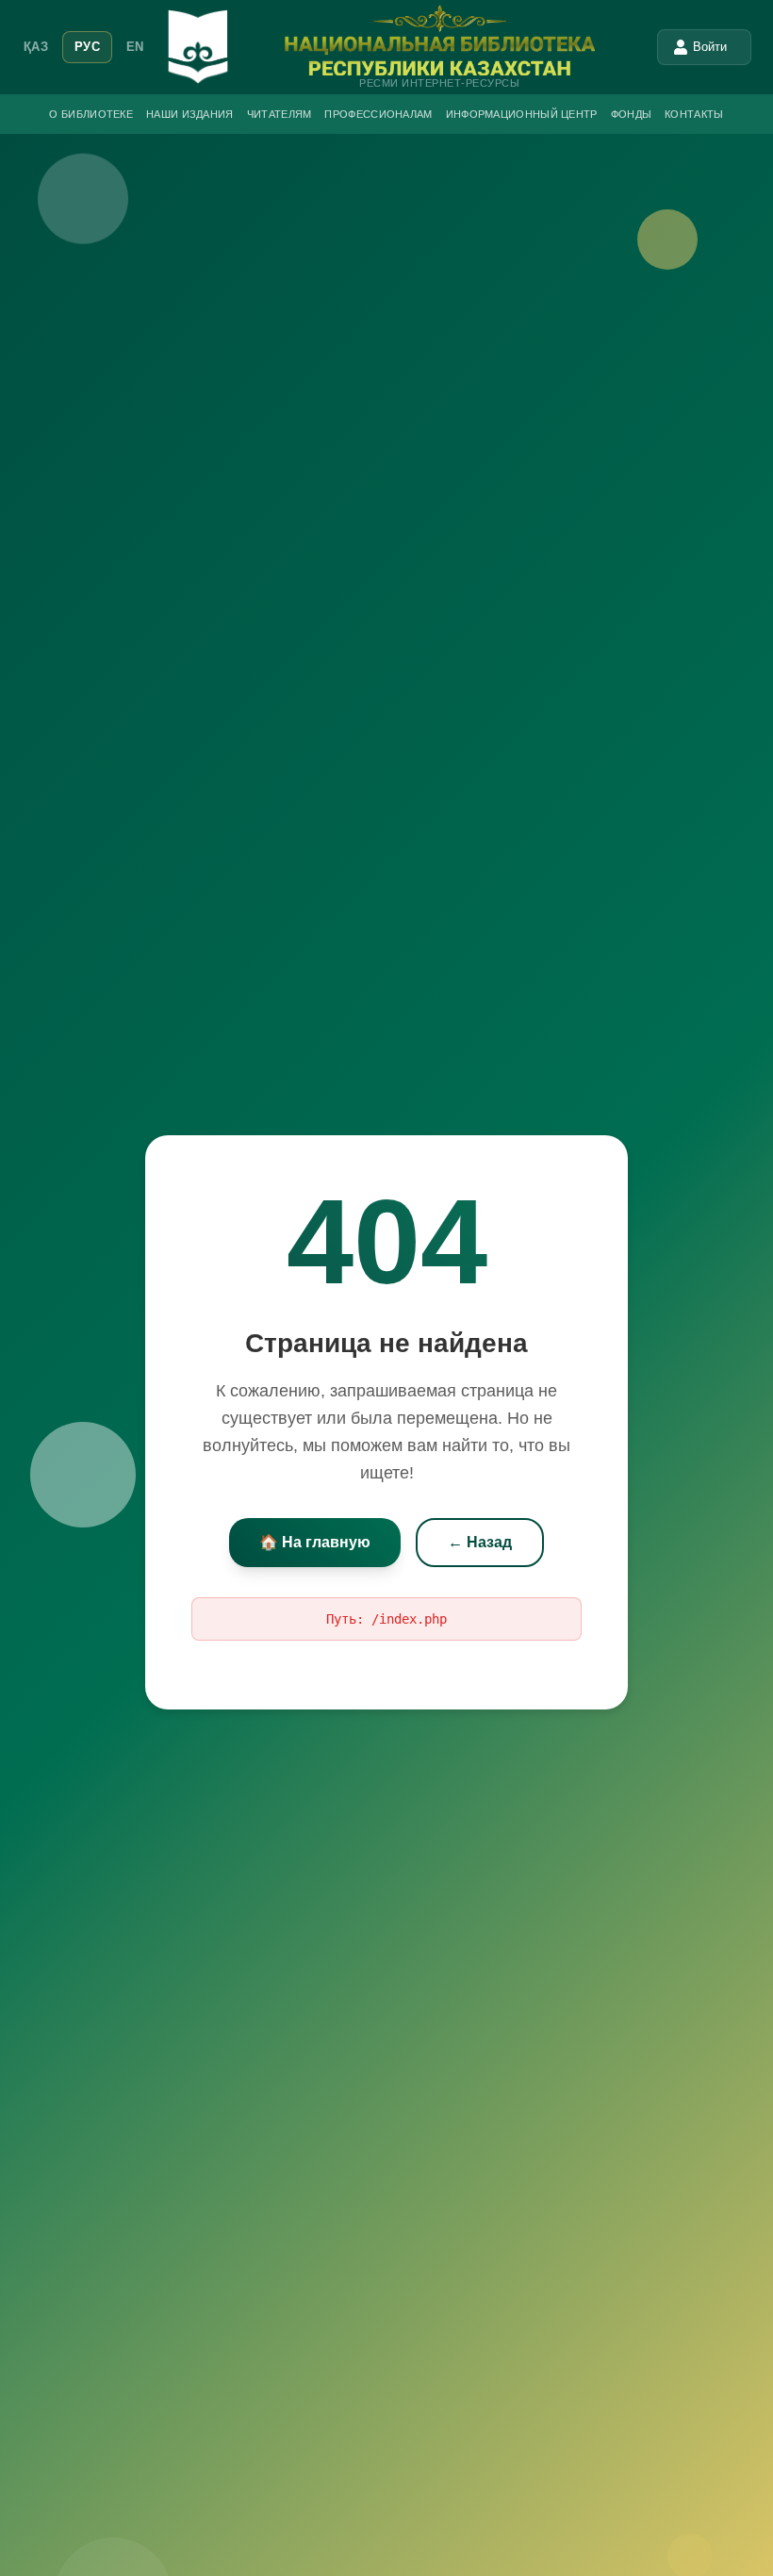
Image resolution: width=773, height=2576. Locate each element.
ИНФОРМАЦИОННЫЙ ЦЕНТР (522, 114)
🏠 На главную (315, 1542)
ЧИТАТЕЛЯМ (280, 114)
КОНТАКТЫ (694, 114)
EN (135, 47)
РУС (87, 47)
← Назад (480, 1542)
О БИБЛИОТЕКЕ (91, 114)
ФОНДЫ (632, 114)
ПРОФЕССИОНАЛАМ (378, 114)
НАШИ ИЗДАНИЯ (190, 114)
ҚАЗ (36, 47)
